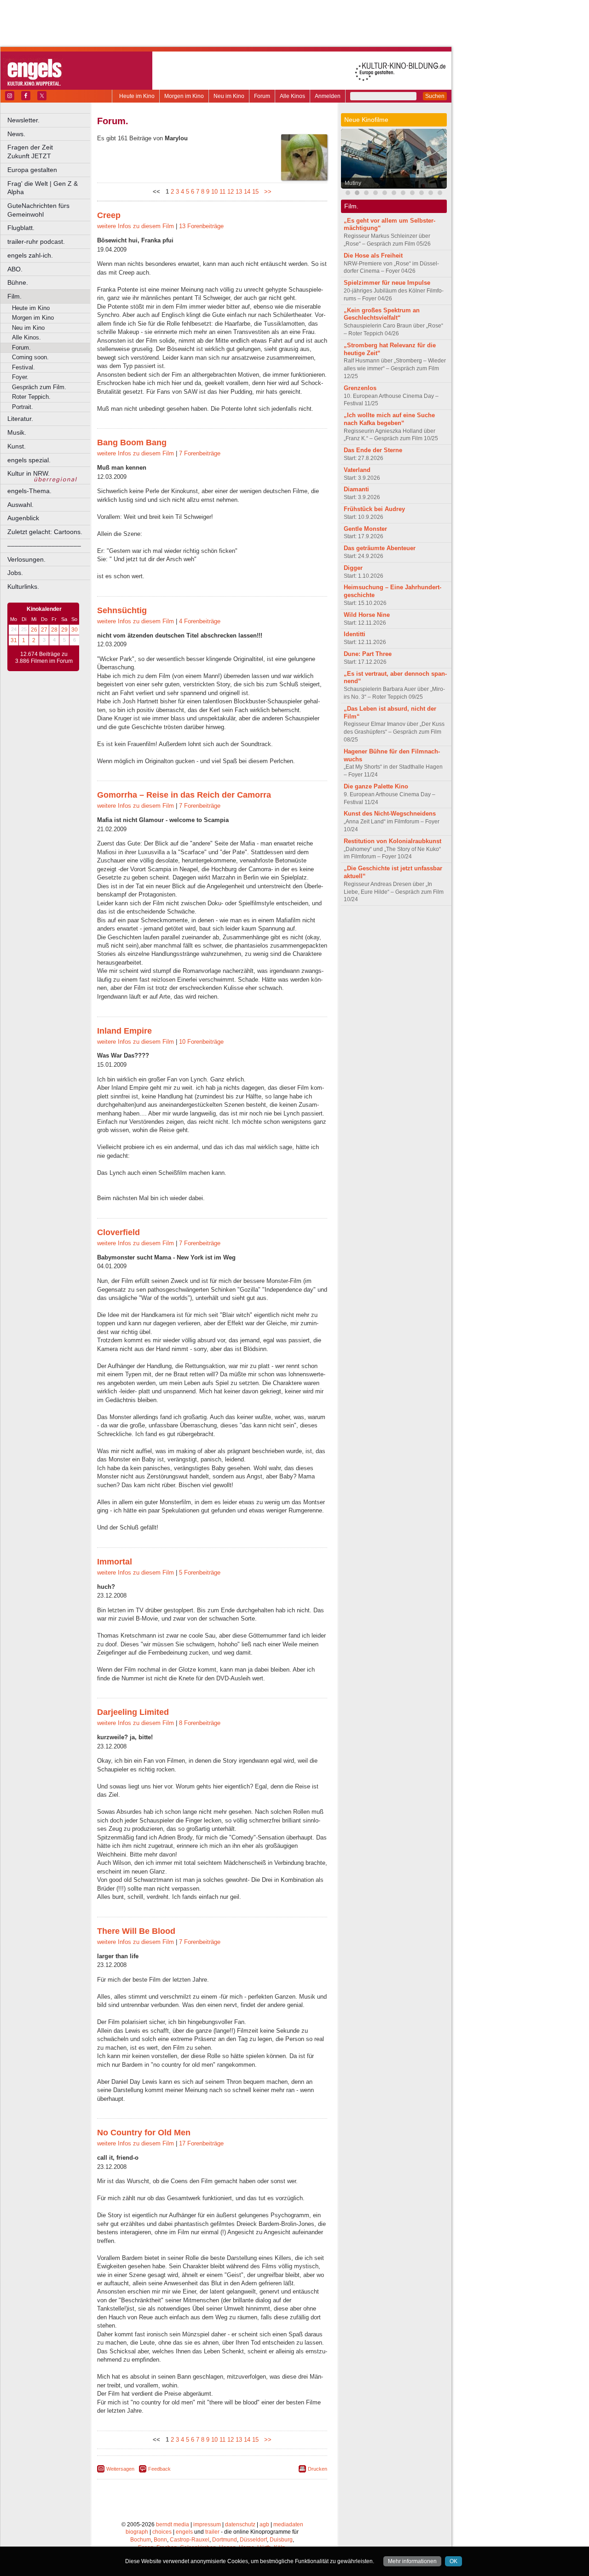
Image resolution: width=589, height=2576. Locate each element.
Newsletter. (23, 120)
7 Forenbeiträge (200, 453)
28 (54, 630)
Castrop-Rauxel (190, 2540)
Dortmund (225, 2540)
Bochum (141, 2540)
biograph (137, 2532)
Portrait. (23, 407)
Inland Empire (124, 1031)
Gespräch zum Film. (39, 387)
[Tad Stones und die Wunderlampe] (385, 194)
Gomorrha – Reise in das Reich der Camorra (184, 795)
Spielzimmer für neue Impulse (387, 283)
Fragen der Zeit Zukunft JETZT (49, 152)
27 (44, 630)
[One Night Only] (348, 194)
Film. (14, 296)
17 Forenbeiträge (201, 2143)
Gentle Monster (365, 529)
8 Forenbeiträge (200, 1723)
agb (264, 2524)
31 (14, 640)
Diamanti (356, 489)
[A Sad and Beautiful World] (412, 194)
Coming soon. (30, 357)
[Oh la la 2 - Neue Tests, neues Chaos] (394, 194)
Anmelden (328, 96)
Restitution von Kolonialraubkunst (393, 841)
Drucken (318, 2469)
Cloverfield (118, 1232)
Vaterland (357, 470)
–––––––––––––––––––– (44, 546)
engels (184, 2532)
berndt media (173, 2524)
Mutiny (353, 183)
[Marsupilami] (422, 194)
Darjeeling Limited (133, 1712)
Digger (353, 568)
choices (162, 2532)
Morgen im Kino (184, 96)
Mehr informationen (412, 2561)
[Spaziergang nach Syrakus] (403, 194)
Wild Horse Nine (367, 615)
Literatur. (20, 419)
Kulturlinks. (23, 586)
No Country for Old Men (144, 2133)
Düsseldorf (253, 2540)
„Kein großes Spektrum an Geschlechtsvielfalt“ (382, 314)
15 (255, 192)
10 (214, 192)
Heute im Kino (137, 96)
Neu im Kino (229, 96)
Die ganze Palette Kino (376, 786)
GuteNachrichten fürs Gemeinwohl (38, 210)
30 (75, 630)
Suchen (435, 96)
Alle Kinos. (26, 337)
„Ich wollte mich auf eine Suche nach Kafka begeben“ (389, 419)
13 (239, 192)
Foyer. (20, 377)
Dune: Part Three (368, 654)
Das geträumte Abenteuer (380, 548)
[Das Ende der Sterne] (366, 194)
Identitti (355, 634)
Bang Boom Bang (132, 443)
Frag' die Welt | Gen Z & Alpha (43, 188)
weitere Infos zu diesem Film (136, 226)
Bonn (160, 2540)
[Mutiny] (357, 194)
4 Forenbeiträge (200, 621)
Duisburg (281, 2540)
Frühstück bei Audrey (374, 509)
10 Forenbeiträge (201, 1042)
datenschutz (240, 2524)
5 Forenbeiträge (200, 1573)
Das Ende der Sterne (373, 450)
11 (222, 192)
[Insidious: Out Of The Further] (375, 194)
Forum (262, 96)
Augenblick (23, 518)
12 (231, 192)
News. (16, 134)
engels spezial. (29, 460)
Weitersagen (120, 2469)
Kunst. (17, 446)
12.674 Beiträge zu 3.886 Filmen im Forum (44, 658)
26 (34, 630)
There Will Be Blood (136, 1931)
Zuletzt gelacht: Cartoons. (45, 532)
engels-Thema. (29, 491)
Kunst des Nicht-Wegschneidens (390, 814)
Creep (109, 215)
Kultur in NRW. (29, 473)
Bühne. (18, 282)
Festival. (23, 367)
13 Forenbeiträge (201, 226)
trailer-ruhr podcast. (36, 241)
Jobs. (15, 573)
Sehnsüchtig (122, 610)
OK (453, 2561)
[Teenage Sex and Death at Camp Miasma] (440, 194)
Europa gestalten (32, 170)
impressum (207, 2524)
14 (247, 192)
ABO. (15, 269)
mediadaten (288, 2524)
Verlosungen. (26, 559)
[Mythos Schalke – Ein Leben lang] (431, 194)
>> (266, 192)
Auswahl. (20, 505)
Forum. (21, 348)
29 (64, 630)
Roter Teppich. (31, 397)
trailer (212, 2532)
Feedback (159, 2469)
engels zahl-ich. (30, 255)
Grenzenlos (360, 388)
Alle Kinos (292, 96)
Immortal (115, 1562)
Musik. (17, 432)
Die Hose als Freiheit (373, 256)
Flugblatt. (21, 228)
